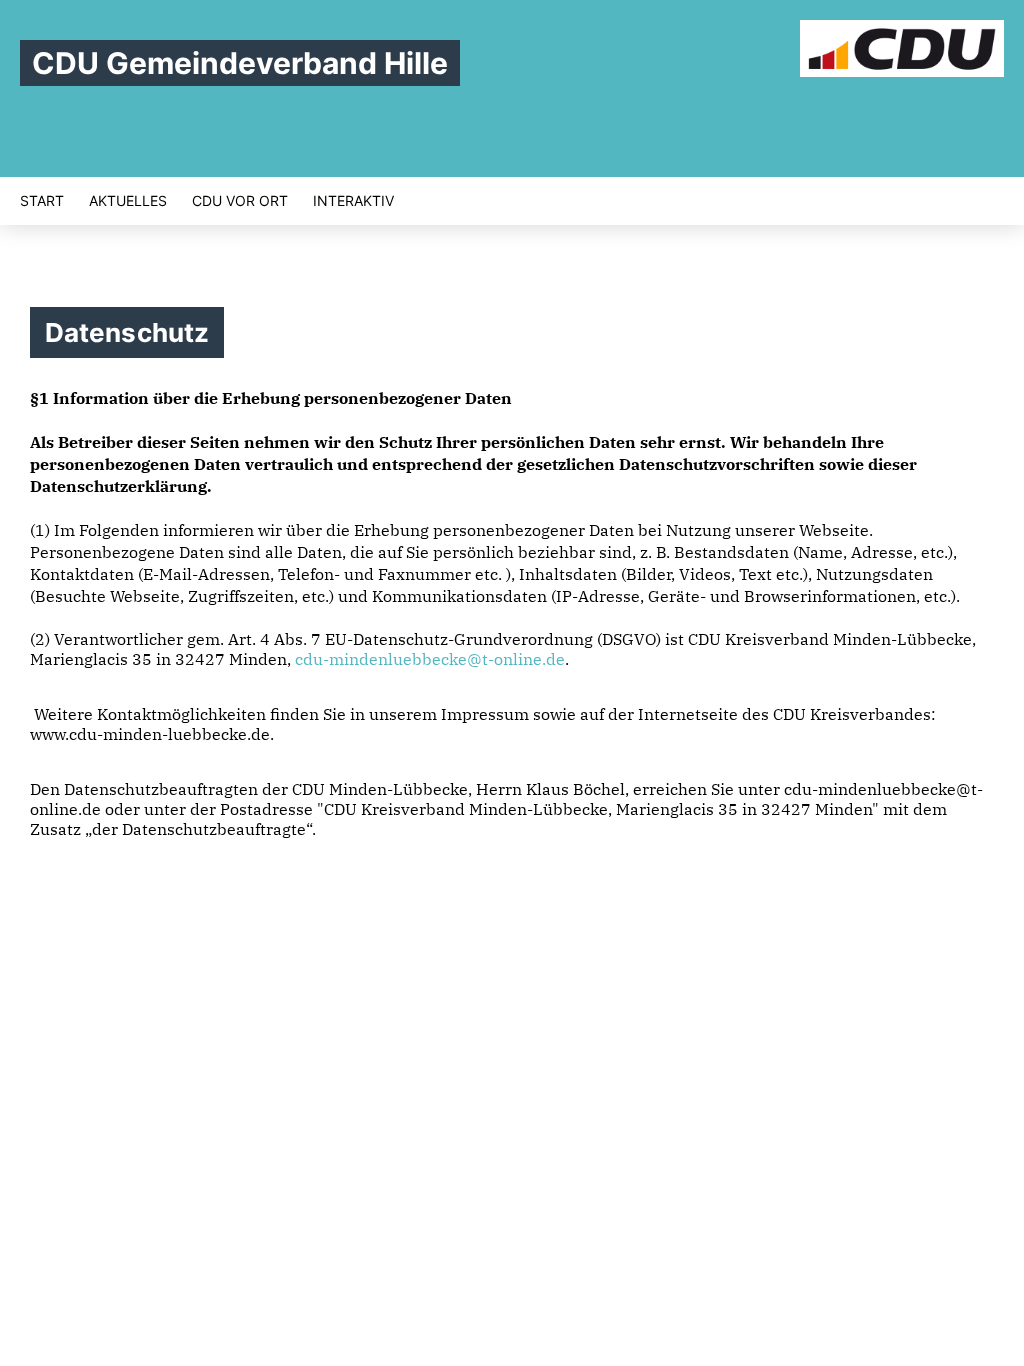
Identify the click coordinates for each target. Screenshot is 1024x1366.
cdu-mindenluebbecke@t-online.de (430, 659)
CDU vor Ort (240, 201)
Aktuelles (128, 201)
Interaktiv (353, 201)
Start (42, 201)
